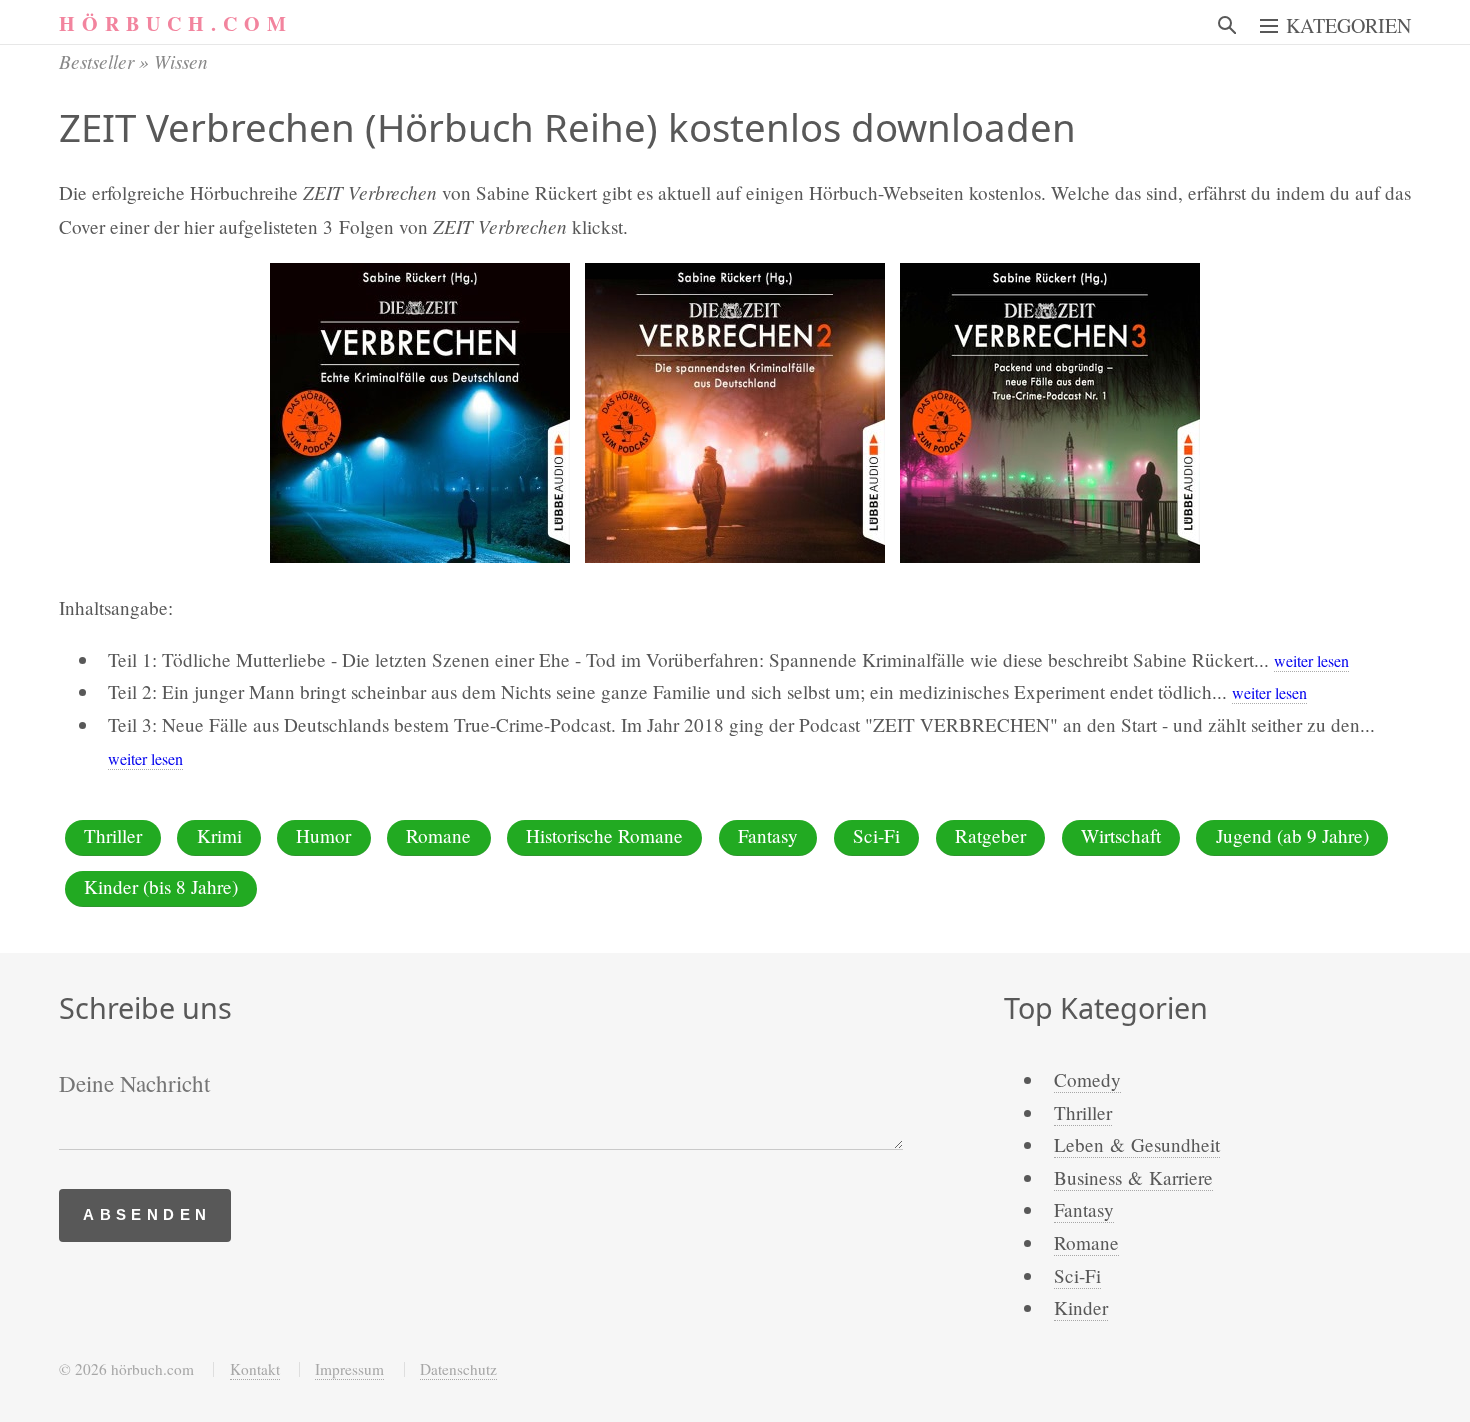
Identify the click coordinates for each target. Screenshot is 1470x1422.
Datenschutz (458, 1369)
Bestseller (96, 61)
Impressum (349, 1369)
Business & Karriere (1133, 1177)
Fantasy (768, 835)
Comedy (1087, 1079)
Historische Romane (604, 835)
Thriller (113, 835)
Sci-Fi (876, 835)
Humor (323, 835)
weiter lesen (1311, 660)
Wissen (181, 61)
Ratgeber (990, 835)
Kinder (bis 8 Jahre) (161, 886)
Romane (438, 835)
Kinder (1081, 1307)
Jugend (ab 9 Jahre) (1292, 835)
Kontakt (255, 1369)
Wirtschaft (1121, 835)
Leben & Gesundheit (1137, 1144)
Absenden (147, 1214)
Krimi (219, 835)
